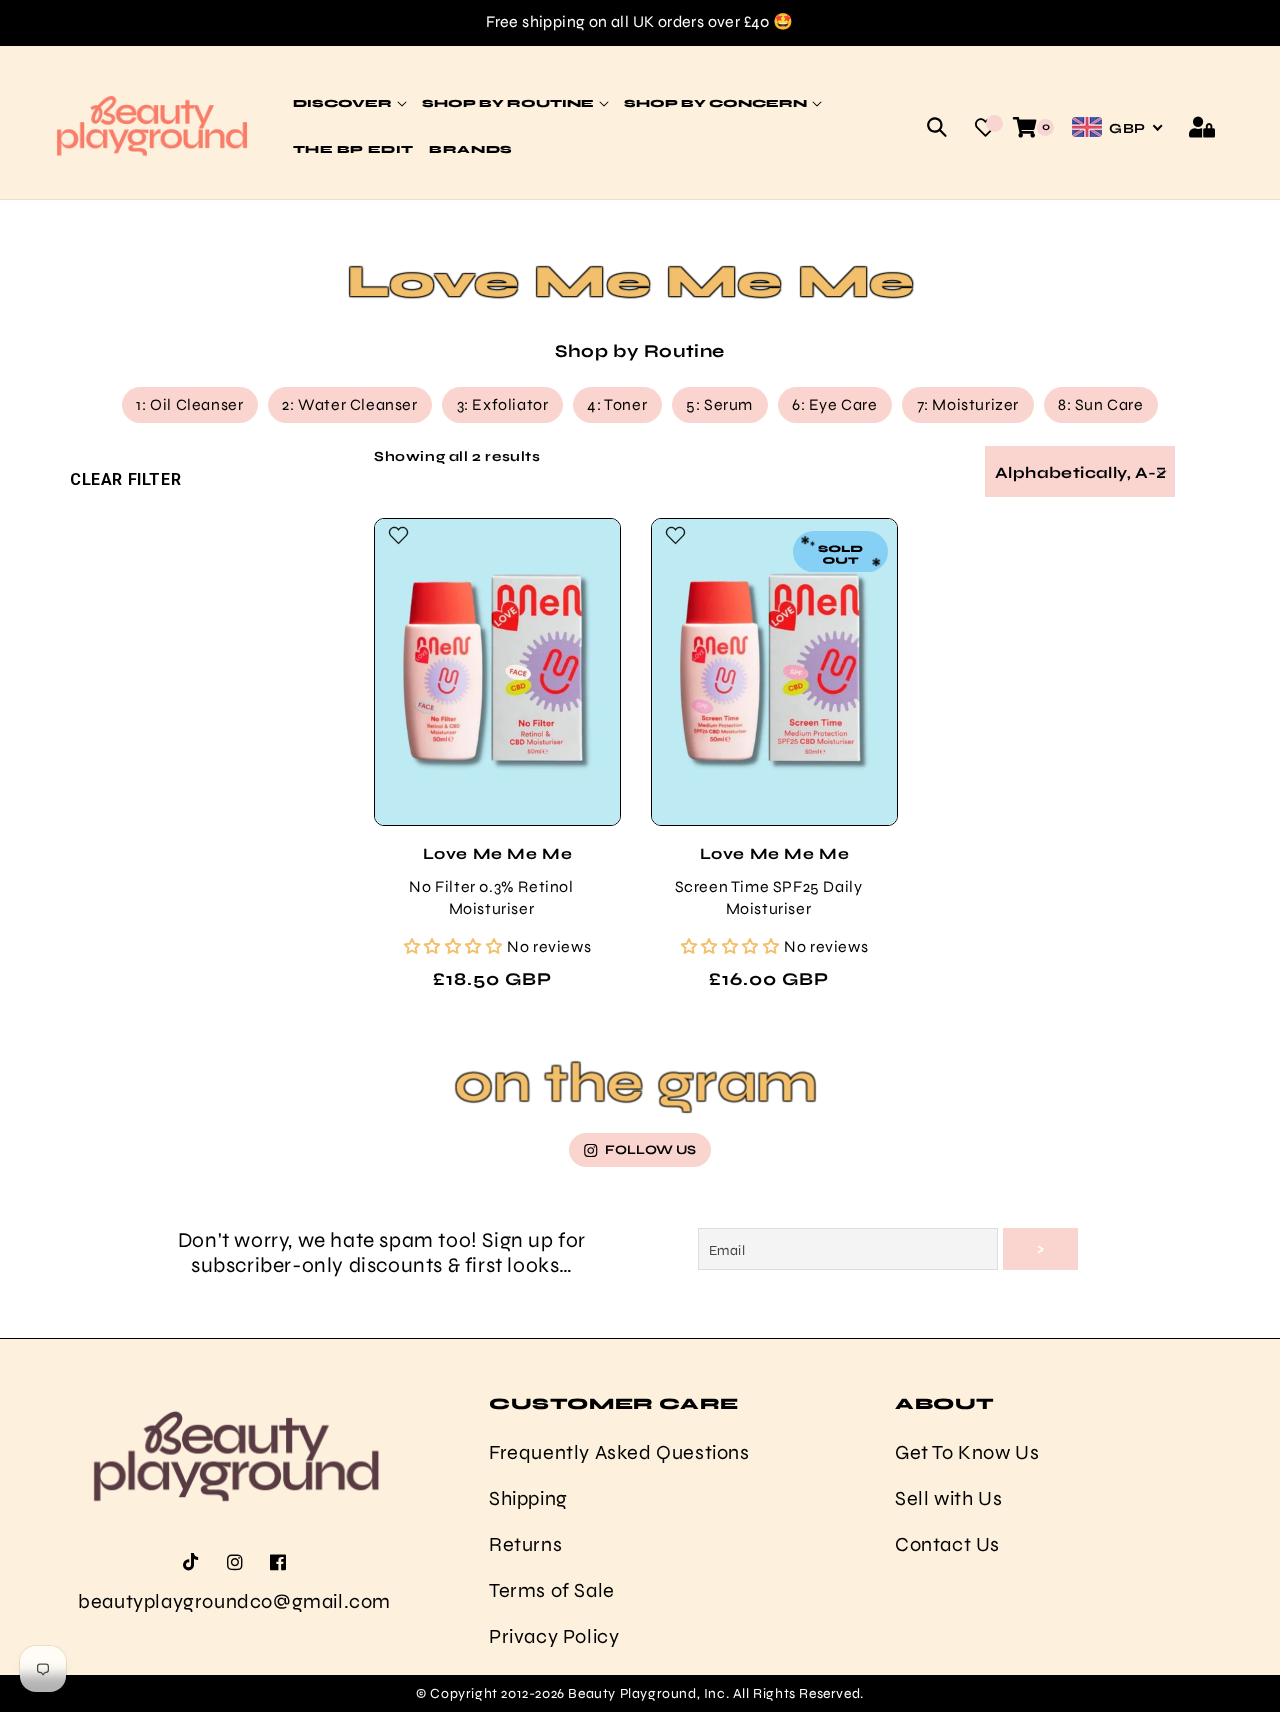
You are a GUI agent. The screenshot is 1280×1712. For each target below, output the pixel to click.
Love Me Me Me (498, 853)
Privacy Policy (554, 1636)
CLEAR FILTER (125, 479)
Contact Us (947, 1544)
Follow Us (650, 1150)
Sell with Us (948, 1498)
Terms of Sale (552, 1590)
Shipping (528, 1498)
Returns (525, 1544)
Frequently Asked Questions (619, 1452)
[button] (937, 127)
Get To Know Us (967, 1452)
